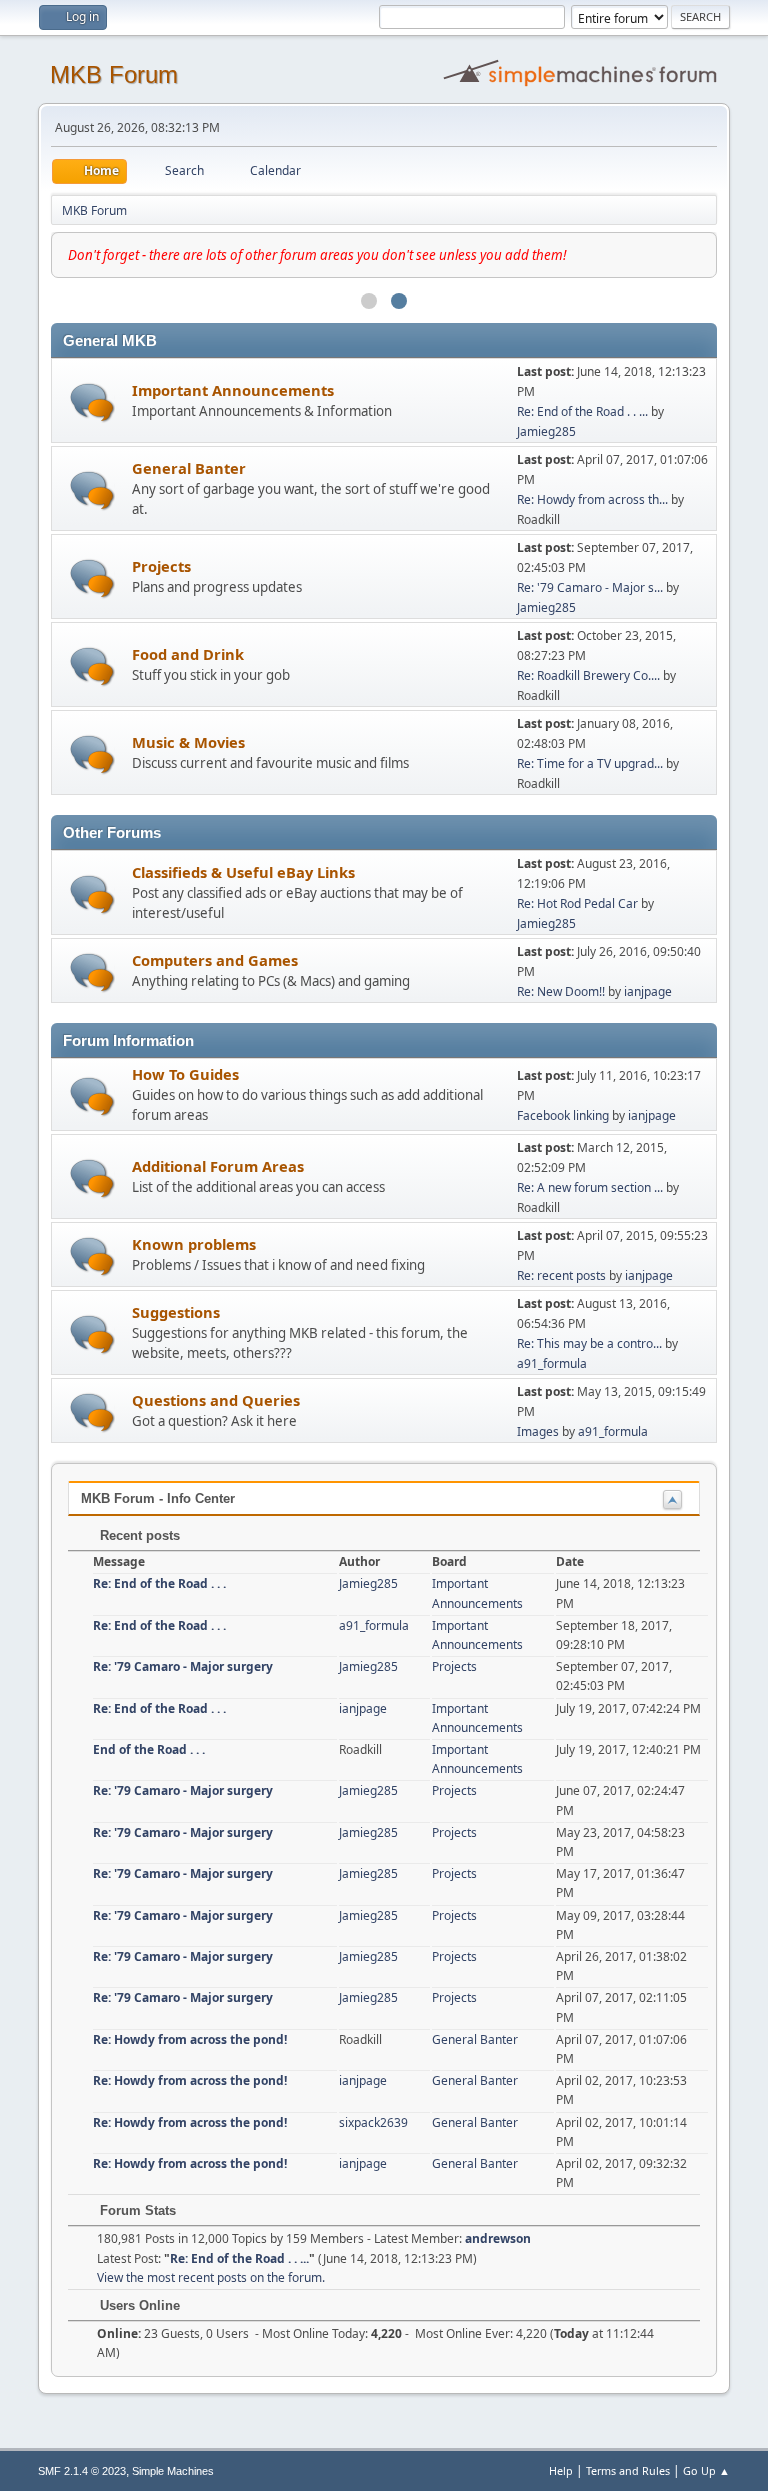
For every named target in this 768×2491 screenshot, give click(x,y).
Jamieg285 (546, 431)
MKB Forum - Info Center (158, 1498)
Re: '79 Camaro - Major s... (590, 587)
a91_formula (552, 1363)
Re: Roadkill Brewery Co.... (588, 675)
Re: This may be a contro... (589, 1343)
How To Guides (185, 1074)
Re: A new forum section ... (590, 1187)
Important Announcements (233, 390)
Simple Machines (173, 2471)
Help (561, 2470)
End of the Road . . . (149, 1749)
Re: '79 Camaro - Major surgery (183, 1666)
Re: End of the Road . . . (159, 1583)
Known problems (194, 1244)
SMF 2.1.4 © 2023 (82, 2471)
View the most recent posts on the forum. (211, 2277)
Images (538, 1431)
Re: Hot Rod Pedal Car (577, 903)
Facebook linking (563, 1115)
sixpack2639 (373, 2122)
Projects (161, 566)
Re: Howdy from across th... (592, 499)
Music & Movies (188, 742)
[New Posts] (92, 402)
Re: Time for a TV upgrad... (590, 763)
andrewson (498, 2238)
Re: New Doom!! (561, 991)
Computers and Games (215, 960)
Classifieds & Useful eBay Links (243, 872)
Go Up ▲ (706, 2470)
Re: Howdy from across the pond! (190, 2039)
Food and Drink (188, 654)
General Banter (189, 468)
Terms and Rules (628, 2470)
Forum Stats (136, 2210)
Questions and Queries (216, 1400)
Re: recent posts (563, 1275)
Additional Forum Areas (218, 1166)
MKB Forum (114, 74)
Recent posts (138, 1535)
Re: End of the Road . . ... (582, 411)
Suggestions (176, 1312)
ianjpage (648, 991)
